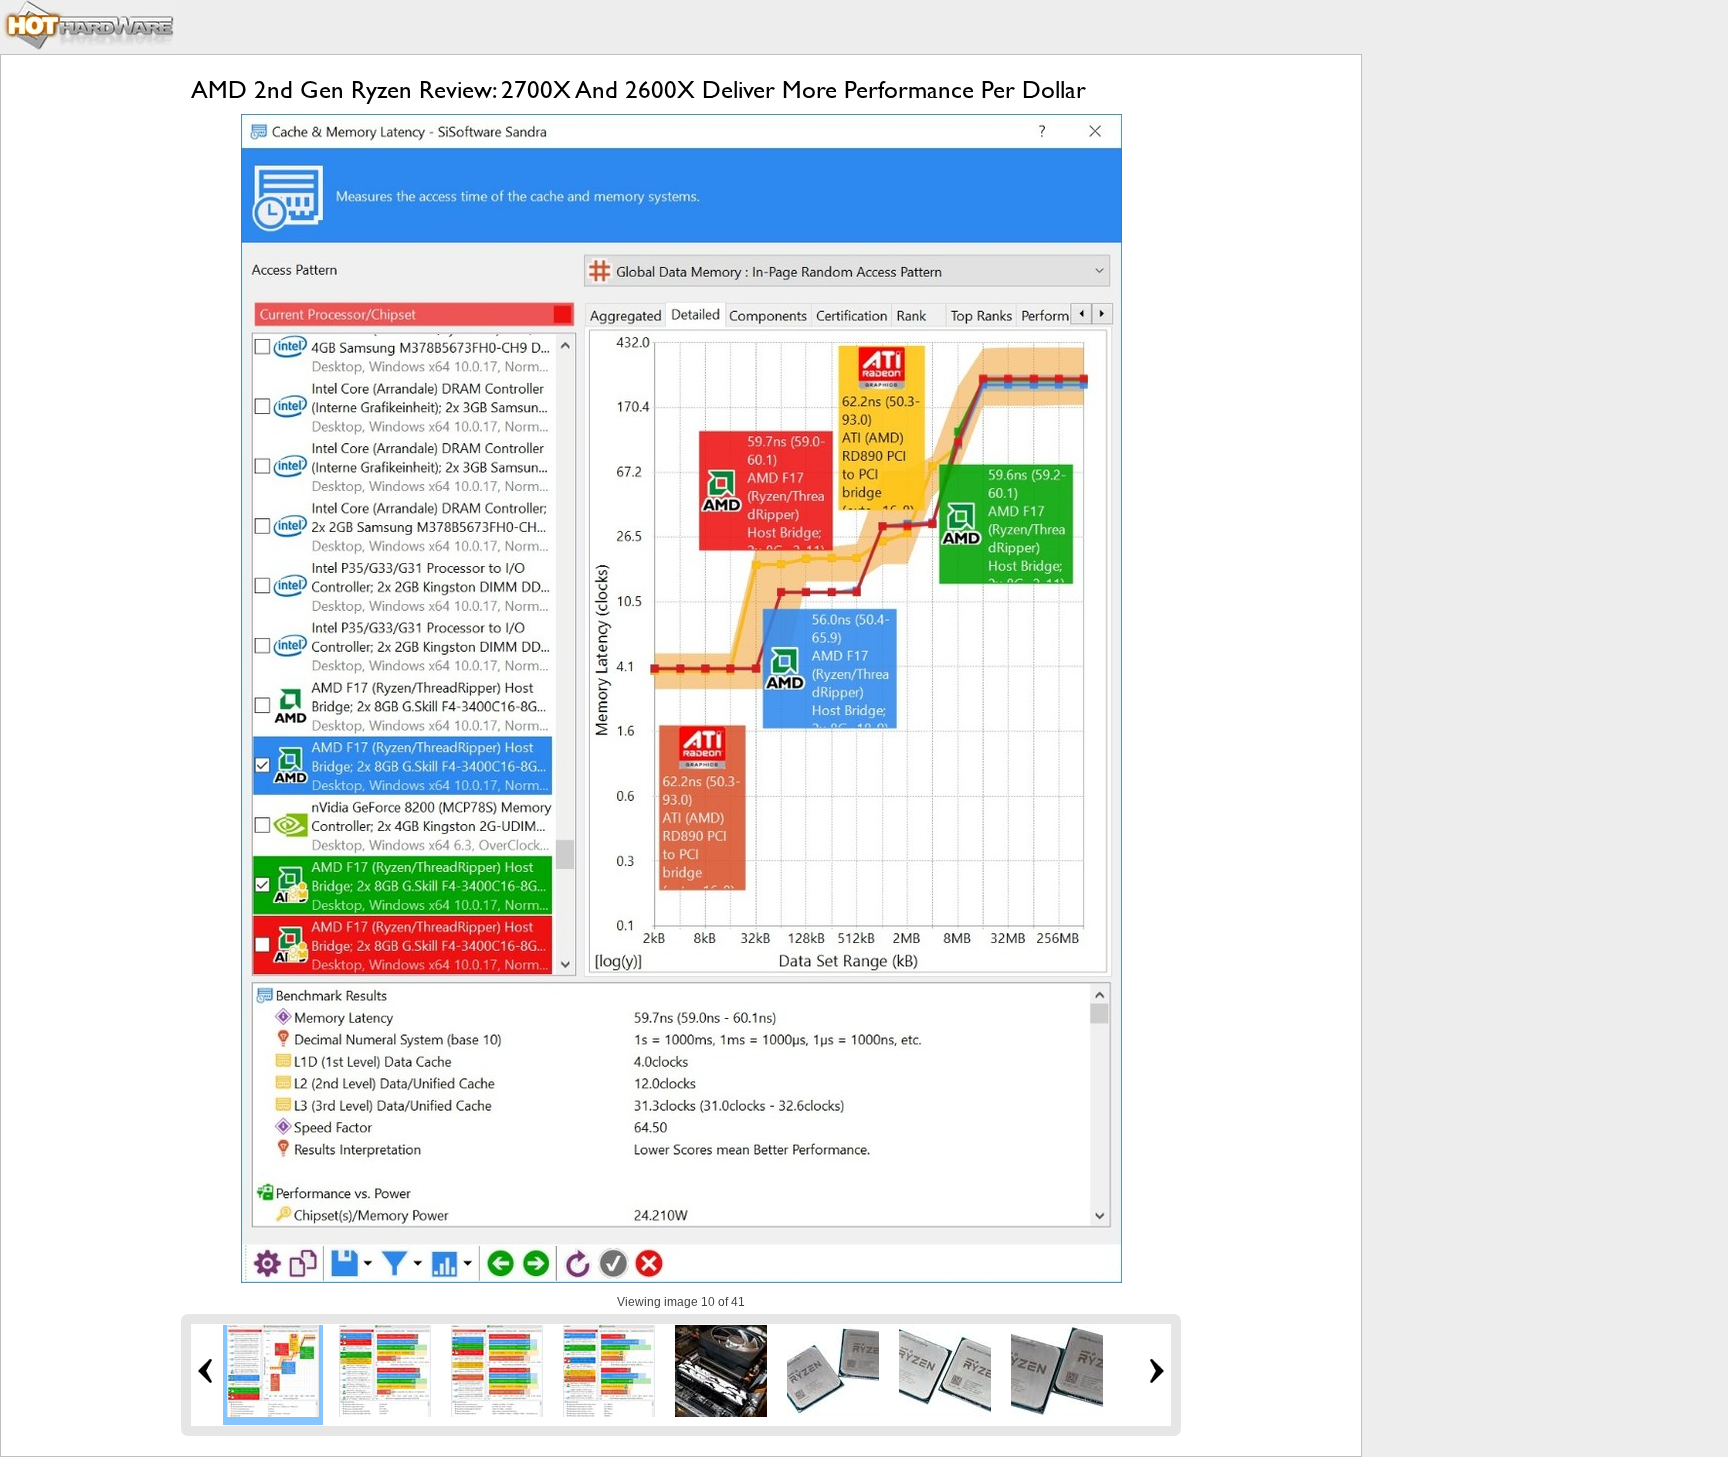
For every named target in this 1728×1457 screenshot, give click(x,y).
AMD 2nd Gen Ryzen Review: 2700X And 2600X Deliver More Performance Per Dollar (638, 89)
